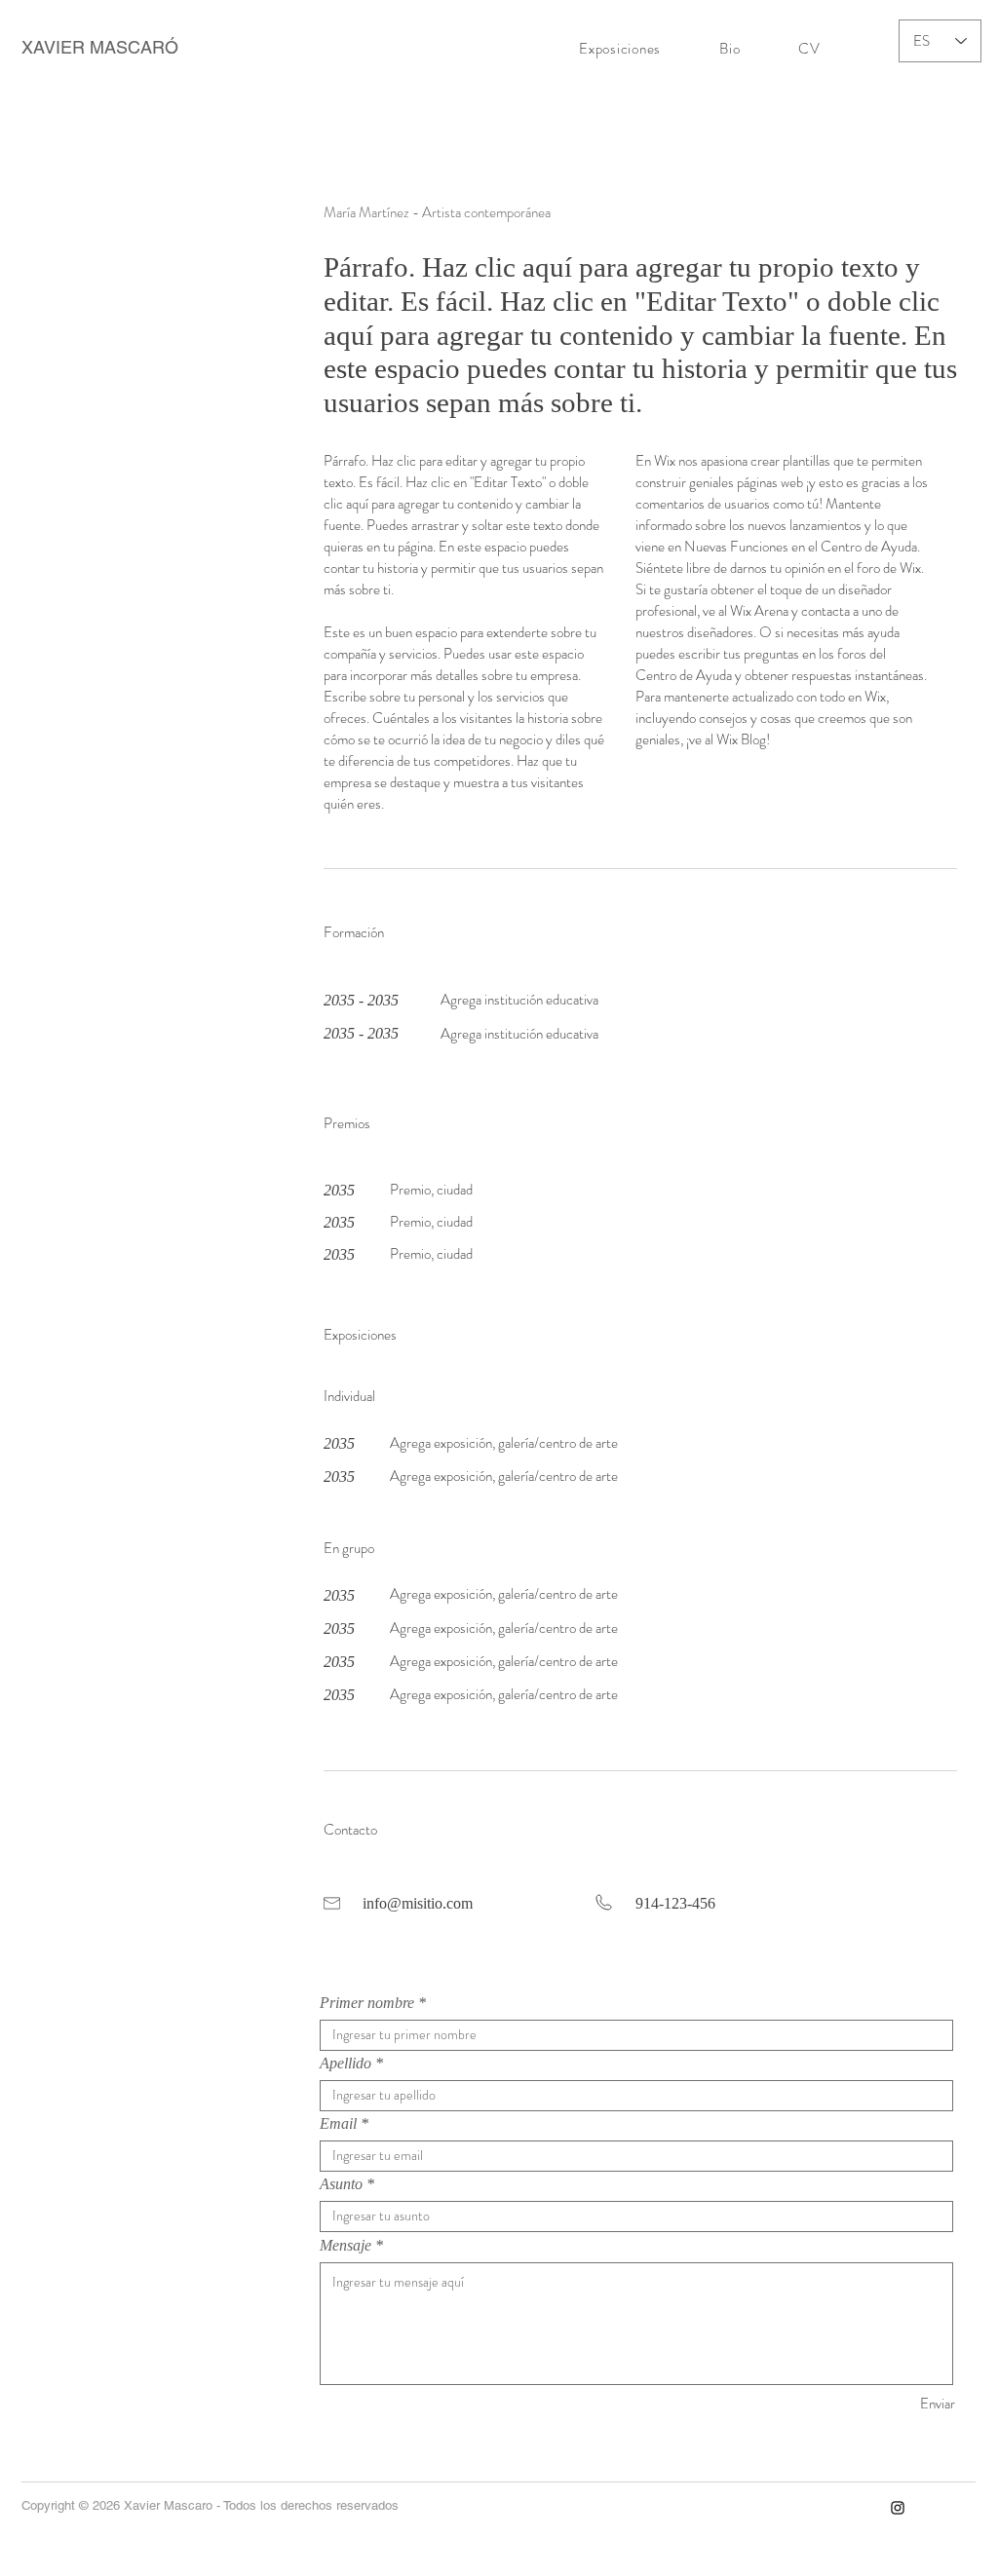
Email (338, 2124)
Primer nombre (367, 2003)
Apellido (345, 2064)
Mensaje (345, 2246)
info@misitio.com (418, 1903)
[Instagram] (898, 2508)
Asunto (341, 2184)
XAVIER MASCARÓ (100, 47)
